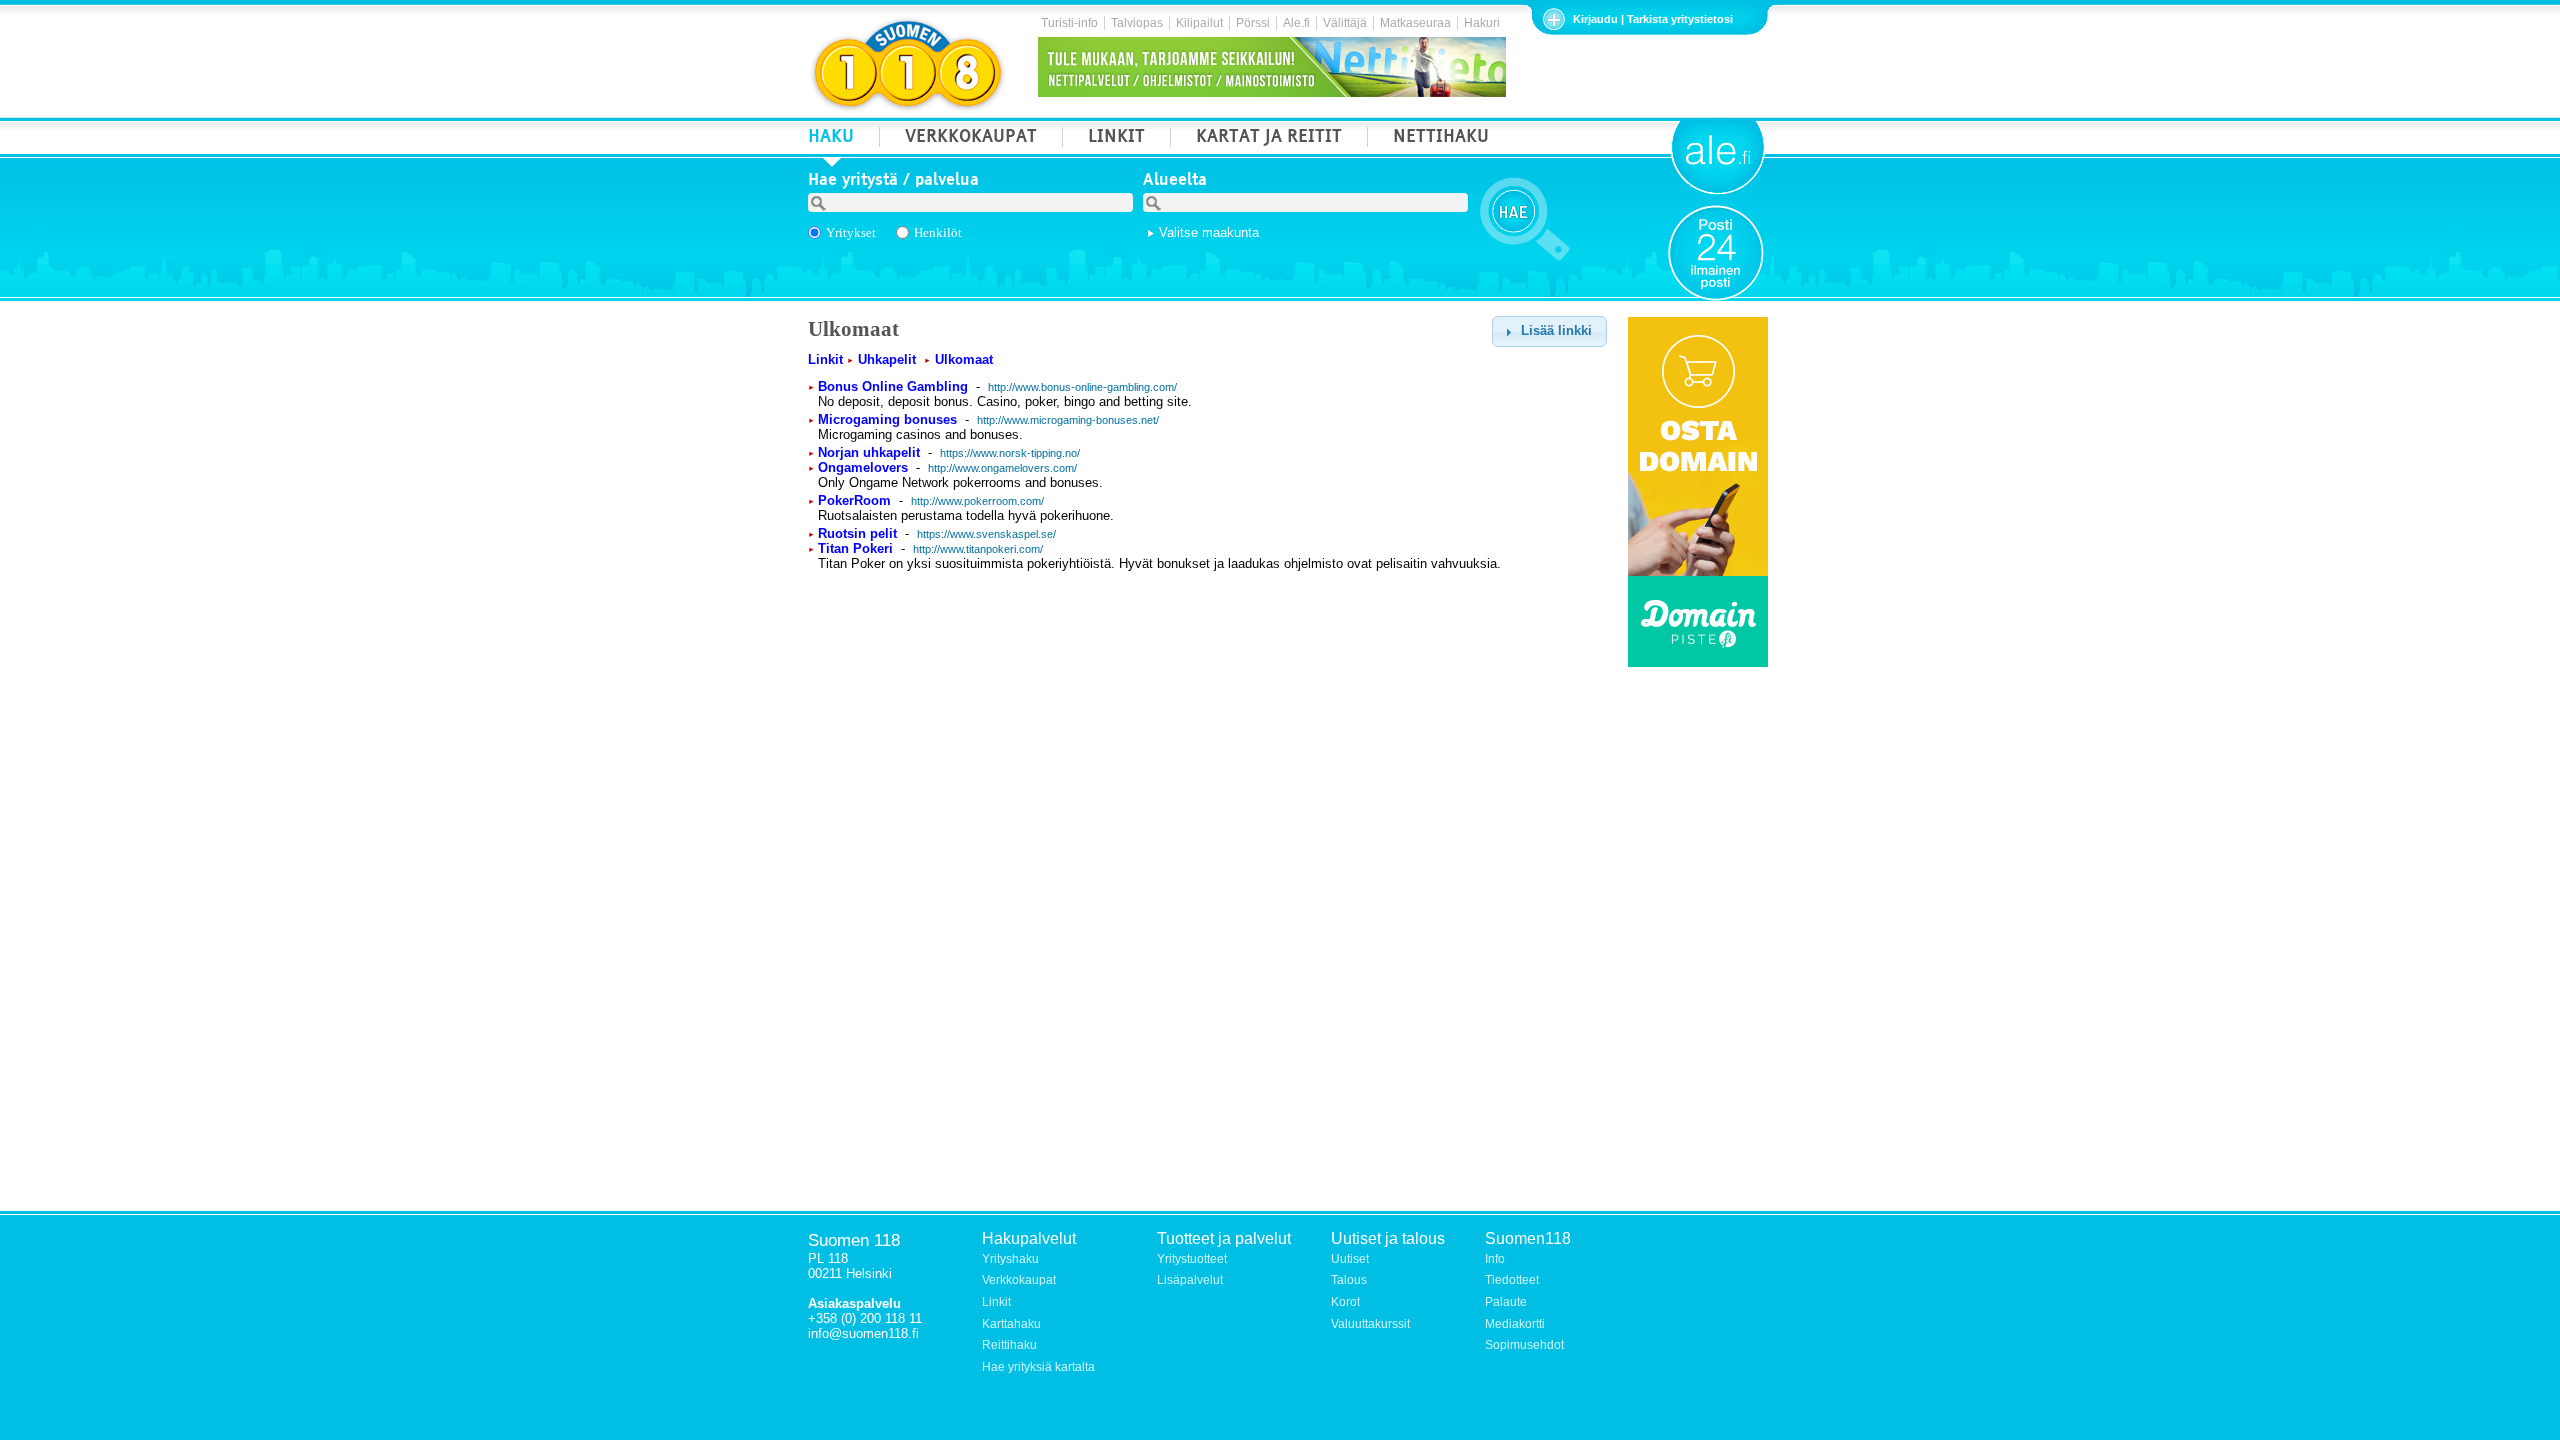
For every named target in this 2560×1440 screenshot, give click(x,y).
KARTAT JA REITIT (1269, 138)
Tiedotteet (1512, 1280)
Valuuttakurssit (1370, 1324)
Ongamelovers (863, 467)
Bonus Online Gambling (893, 386)
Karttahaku (1011, 1324)
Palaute (1506, 1302)
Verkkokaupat (1019, 1280)
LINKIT (1116, 138)
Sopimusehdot (1524, 1345)
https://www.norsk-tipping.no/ (1010, 453)
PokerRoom (854, 500)
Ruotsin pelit (857, 533)
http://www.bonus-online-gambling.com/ (1082, 387)
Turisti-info (1069, 23)
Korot (1345, 1302)
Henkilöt (938, 232)
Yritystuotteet (1192, 1259)
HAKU (831, 138)
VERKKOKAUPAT (971, 138)
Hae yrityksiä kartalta (1038, 1367)
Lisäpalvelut (1190, 1280)
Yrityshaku (1010, 1259)
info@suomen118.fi (863, 1333)
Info (1495, 1259)
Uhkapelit (887, 359)
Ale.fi (1296, 23)
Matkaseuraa (1415, 23)
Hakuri (1482, 23)
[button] (1549, 331)
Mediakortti (1515, 1324)
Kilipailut (1199, 23)
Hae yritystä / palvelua (893, 182)
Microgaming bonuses (887, 419)
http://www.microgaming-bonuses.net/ (1068, 420)
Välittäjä (1345, 23)
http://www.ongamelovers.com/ (1002, 468)
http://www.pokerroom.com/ (977, 501)
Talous (1349, 1280)
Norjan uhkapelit (869, 452)
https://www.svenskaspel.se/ (986, 534)
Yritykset (851, 232)
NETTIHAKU (1441, 138)
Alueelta (1175, 182)
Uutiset (1350, 1259)
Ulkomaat (964, 359)
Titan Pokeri (855, 548)
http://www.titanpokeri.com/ (978, 549)
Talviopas (1137, 23)
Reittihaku (1009, 1345)
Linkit (825, 359)
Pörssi (1253, 23)
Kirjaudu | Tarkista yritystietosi (1653, 19)
